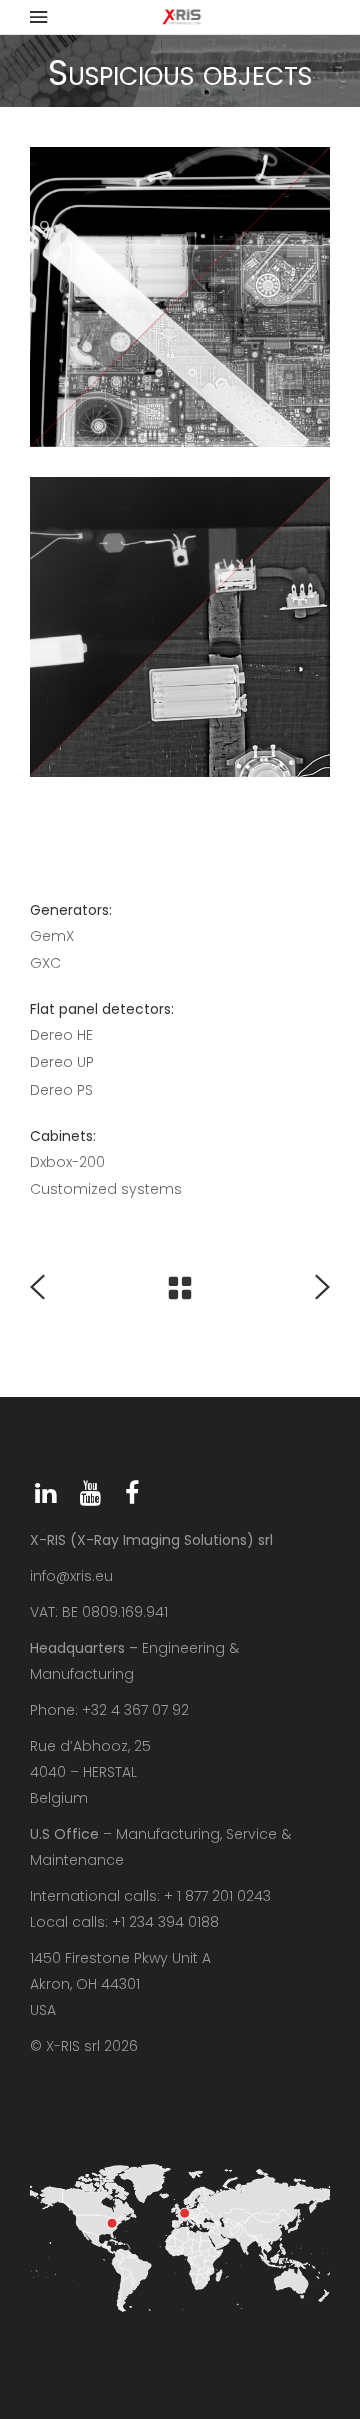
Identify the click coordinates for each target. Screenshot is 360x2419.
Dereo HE (61, 1035)
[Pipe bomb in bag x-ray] (180, 297)
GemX (52, 936)
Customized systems (106, 1189)
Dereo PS (61, 1090)
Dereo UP (62, 1062)
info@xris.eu (71, 1576)
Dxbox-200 (67, 1162)
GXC (45, 963)
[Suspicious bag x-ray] (180, 627)
